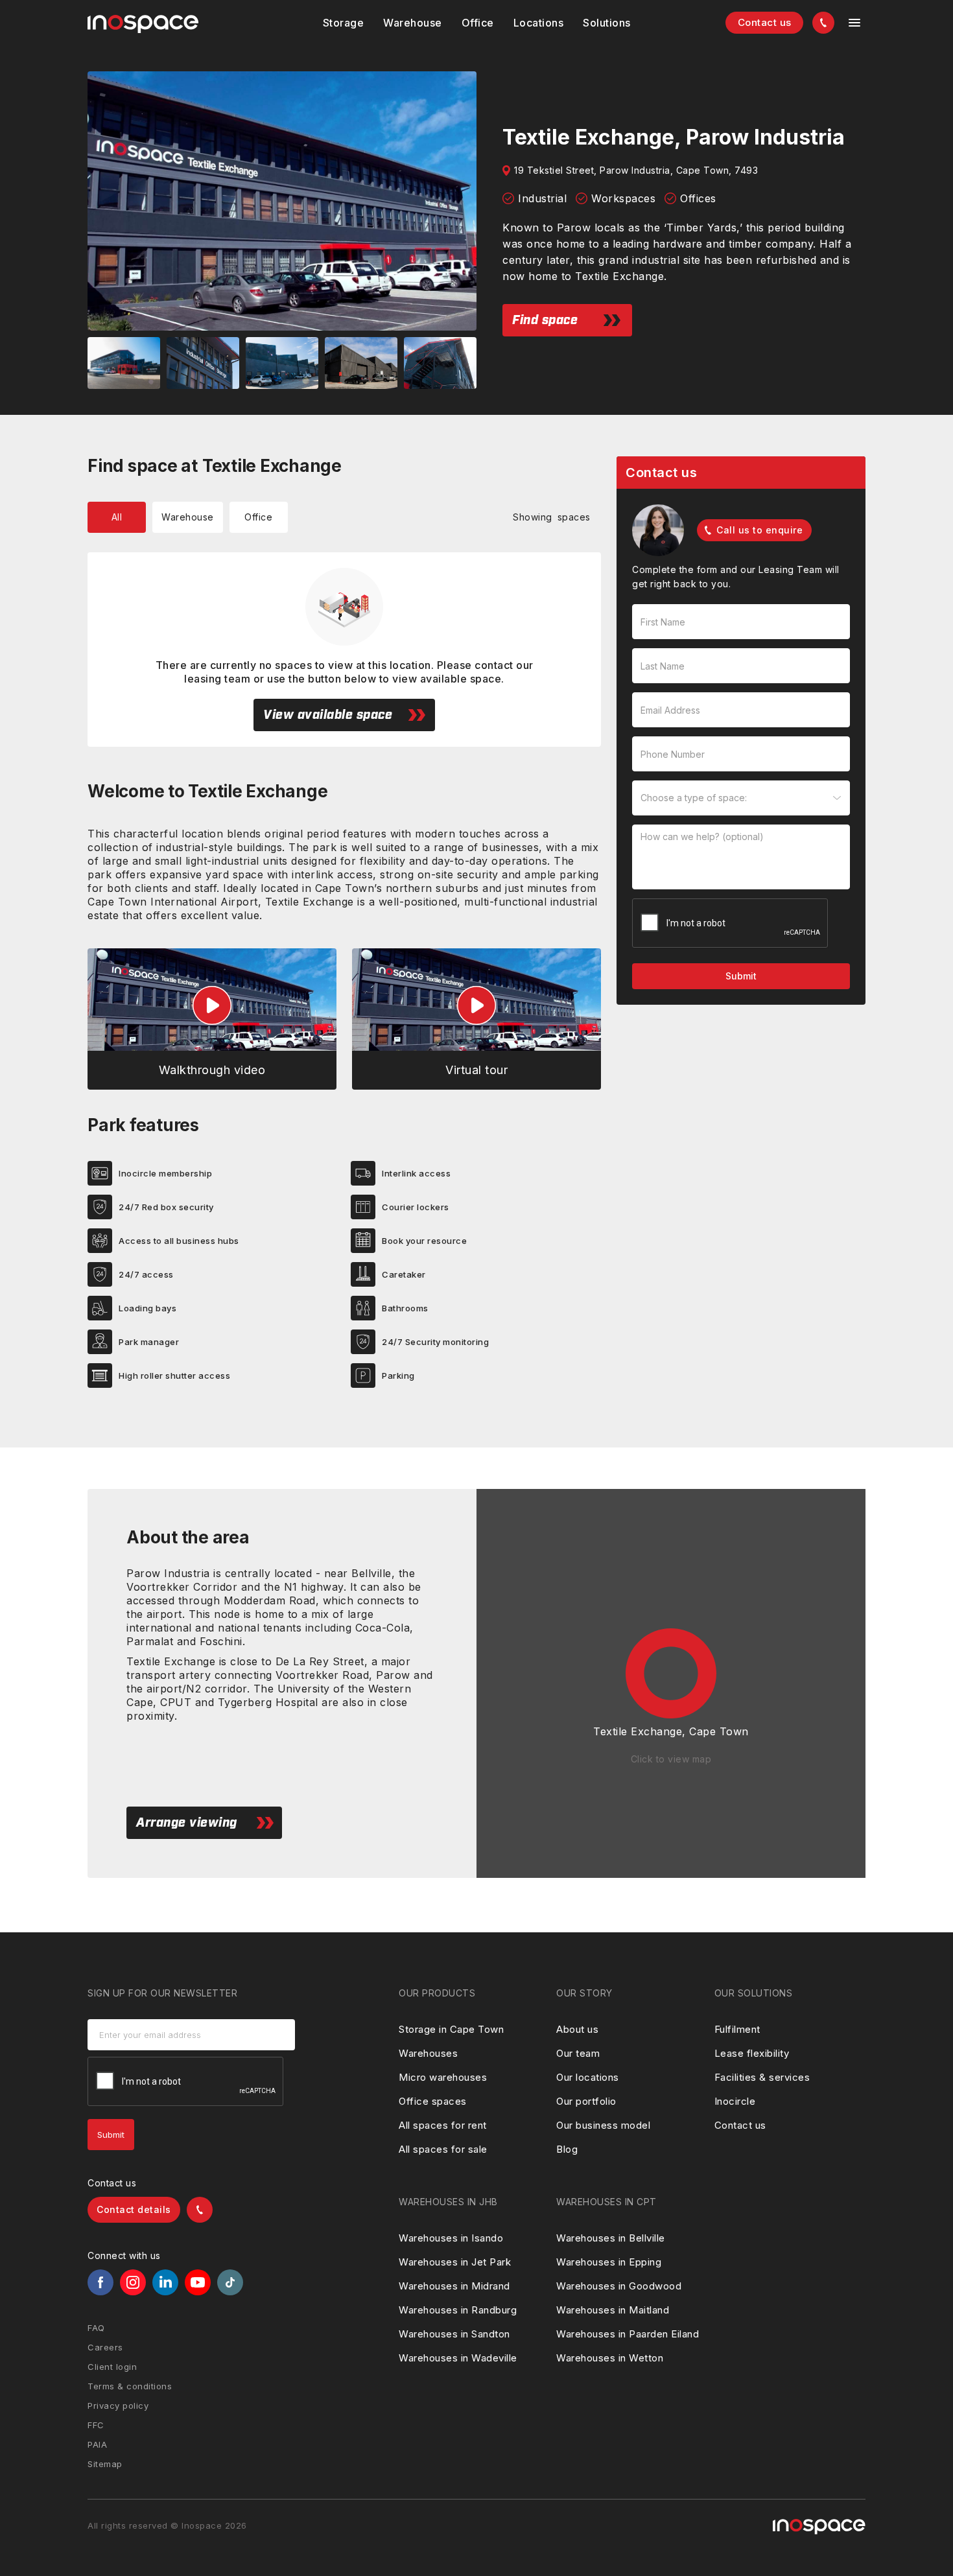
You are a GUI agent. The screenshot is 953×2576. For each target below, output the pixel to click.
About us (577, 2029)
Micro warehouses (443, 2077)
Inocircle (735, 2101)
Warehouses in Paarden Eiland (628, 2334)
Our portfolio (586, 2101)
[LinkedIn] (165, 2282)
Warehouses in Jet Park (455, 2262)
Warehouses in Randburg (458, 2310)
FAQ (96, 2328)
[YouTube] (198, 2282)
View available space (328, 715)
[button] (344, 23)
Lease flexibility (752, 2053)
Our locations (588, 2077)
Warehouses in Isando (451, 2238)
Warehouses (428, 2053)
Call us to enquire (759, 530)
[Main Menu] (854, 23)
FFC (96, 2425)
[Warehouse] (413, 23)
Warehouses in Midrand (454, 2286)
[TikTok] (230, 2282)
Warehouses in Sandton (454, 2334)
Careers (105, 2347)
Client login (112, 2367)
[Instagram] (133, 2282)
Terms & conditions (130, 2386)
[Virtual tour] (476, 1019)
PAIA (97, 2444)
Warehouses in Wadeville (458, 2358)
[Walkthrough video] (212, 1019)
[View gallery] (282, 201)
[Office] (478, 23)
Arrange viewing (187, 1823)
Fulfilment (737, 2029)
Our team (578, 2053)
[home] (143, 24)
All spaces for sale (443, 2149)
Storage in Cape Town (451, 2029)
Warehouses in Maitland (613, 2310)
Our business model (603, 2125)
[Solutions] (539, 23)
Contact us (765, 22)
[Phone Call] (823, 23)
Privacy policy (118, 2406)
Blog (567, 2149)
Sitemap (105, 2464)
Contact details (134, 2209)
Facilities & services (762, 2077)
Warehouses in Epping (609, 2262)
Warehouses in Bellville (611, 2238)
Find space (545, 320)
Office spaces (433, 2101)
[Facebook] (100, 2282)
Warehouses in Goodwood (619, 2286)
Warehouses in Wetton (610, 2358)
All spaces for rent (443, 2125)
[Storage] (344, 23)
